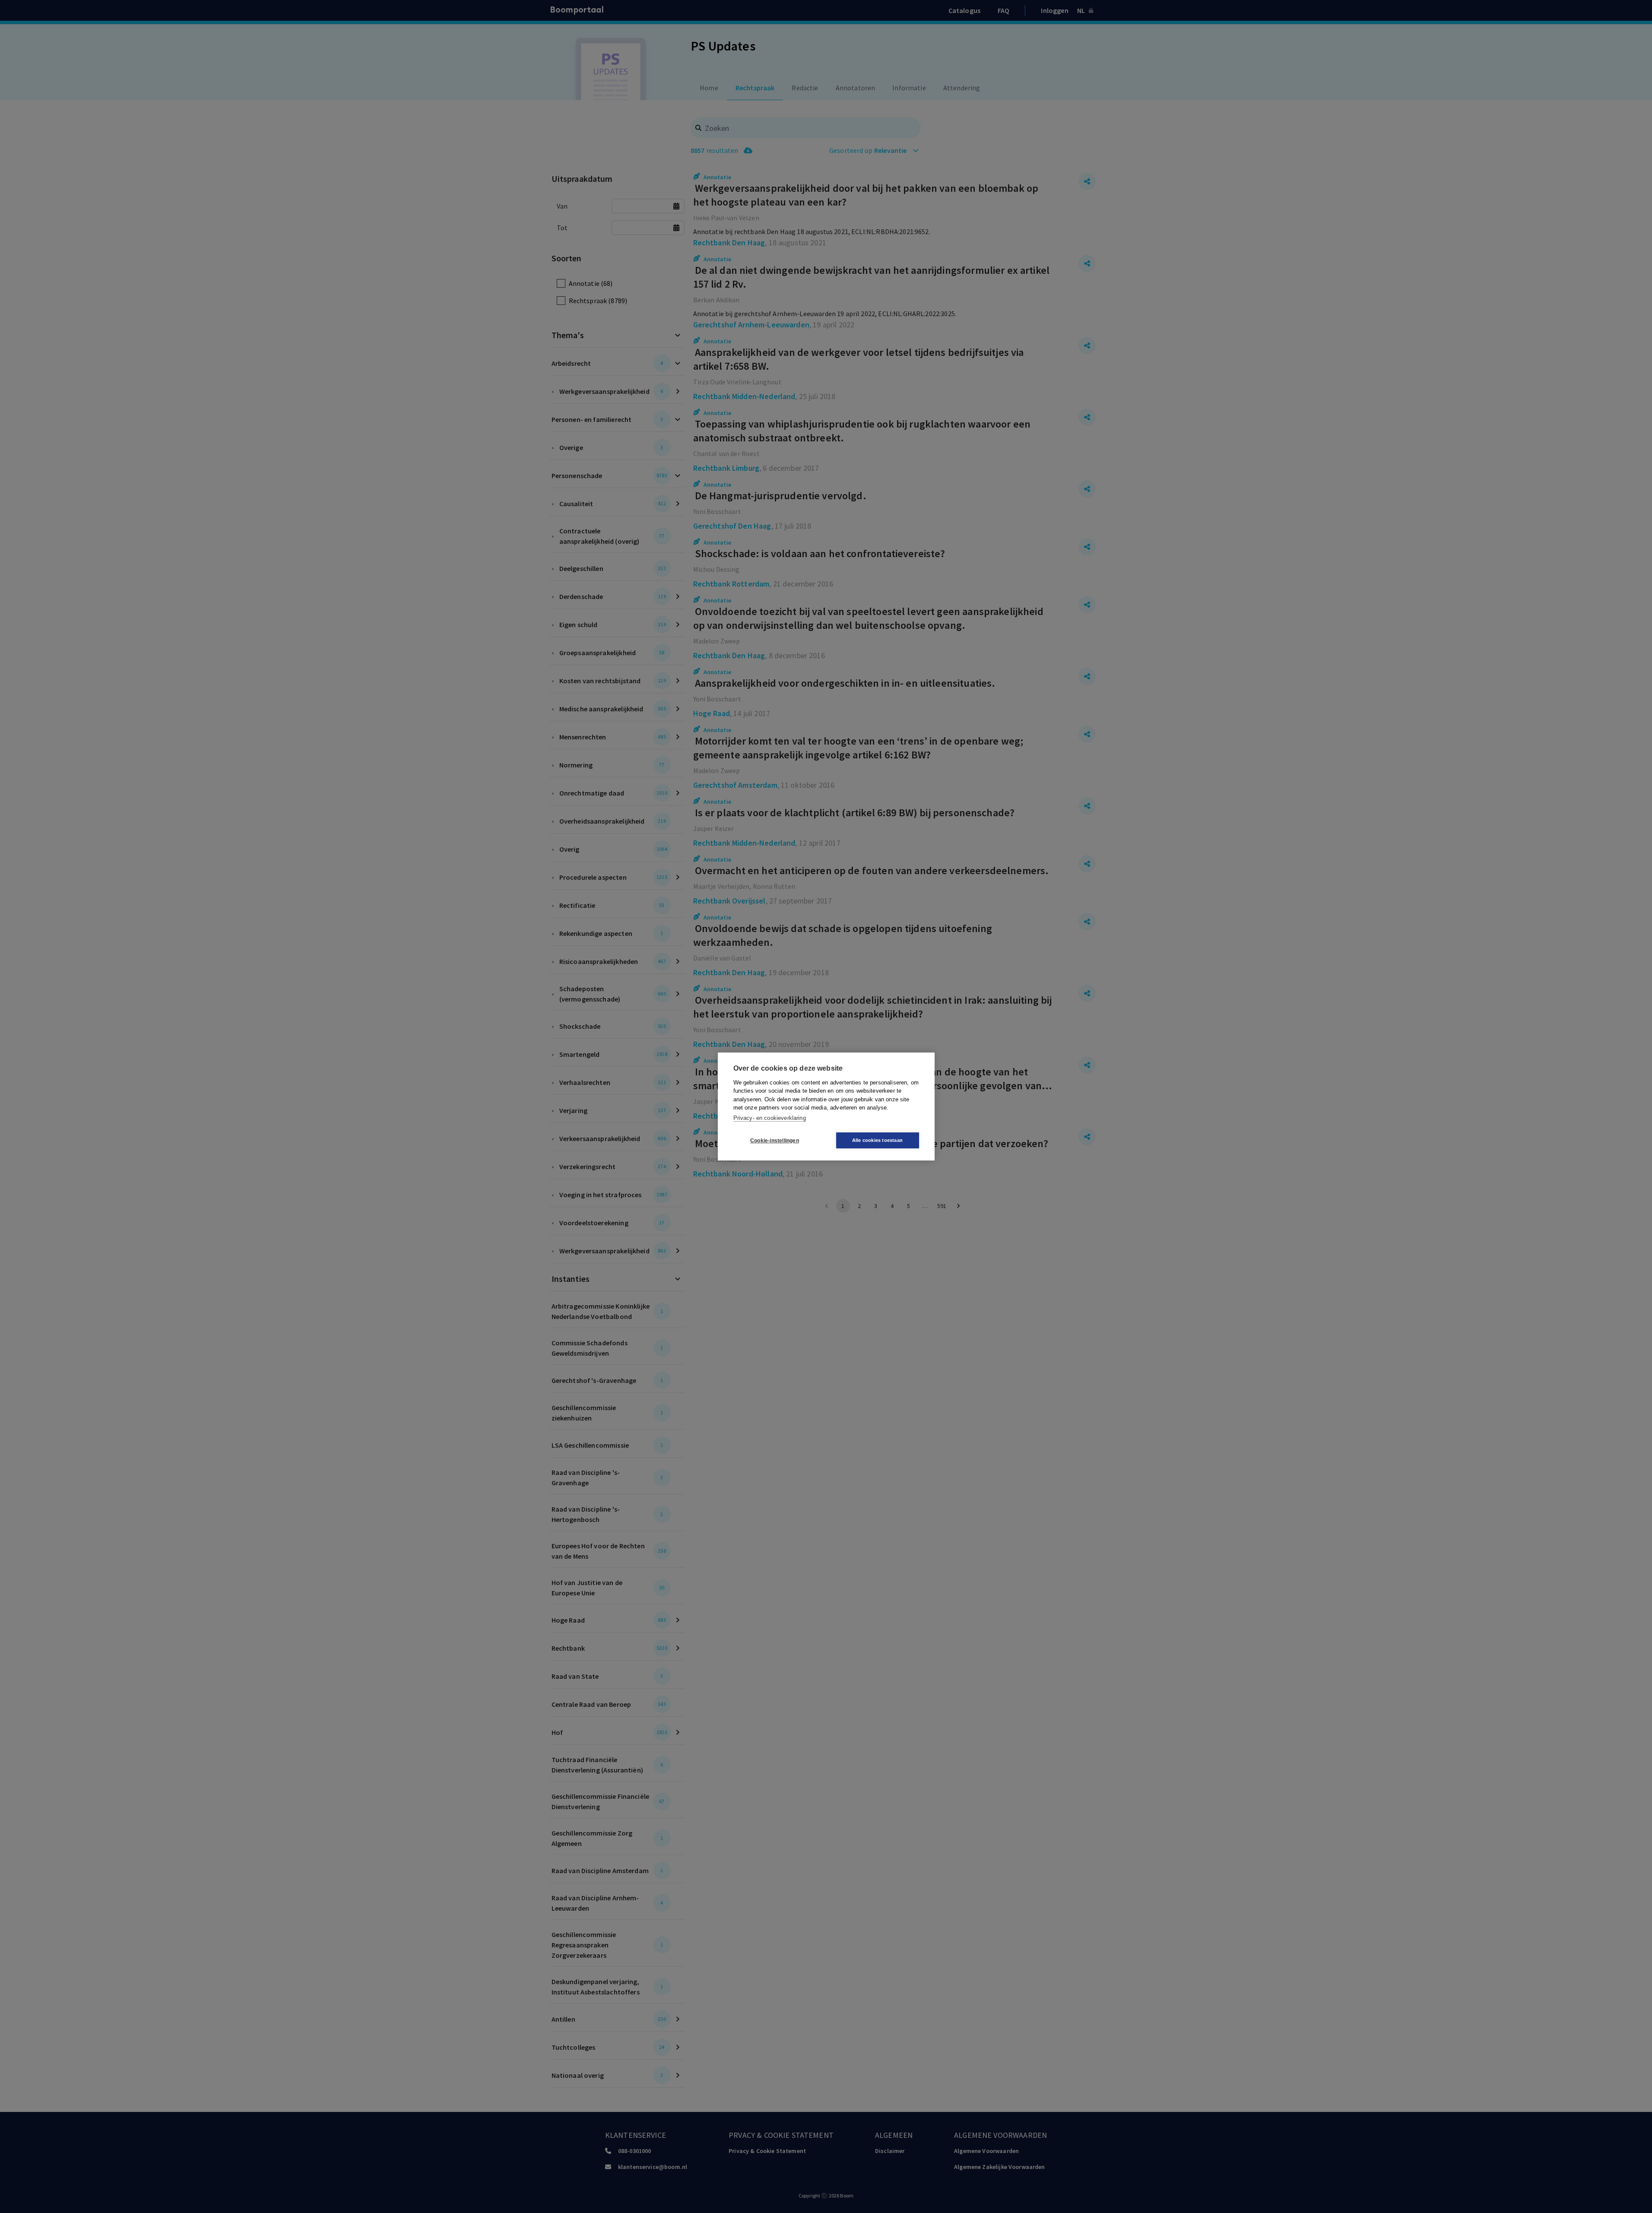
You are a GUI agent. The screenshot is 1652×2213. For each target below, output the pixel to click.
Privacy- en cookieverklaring (770, 1118)
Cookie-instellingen (775, 1141)
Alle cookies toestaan (877, 1140)
